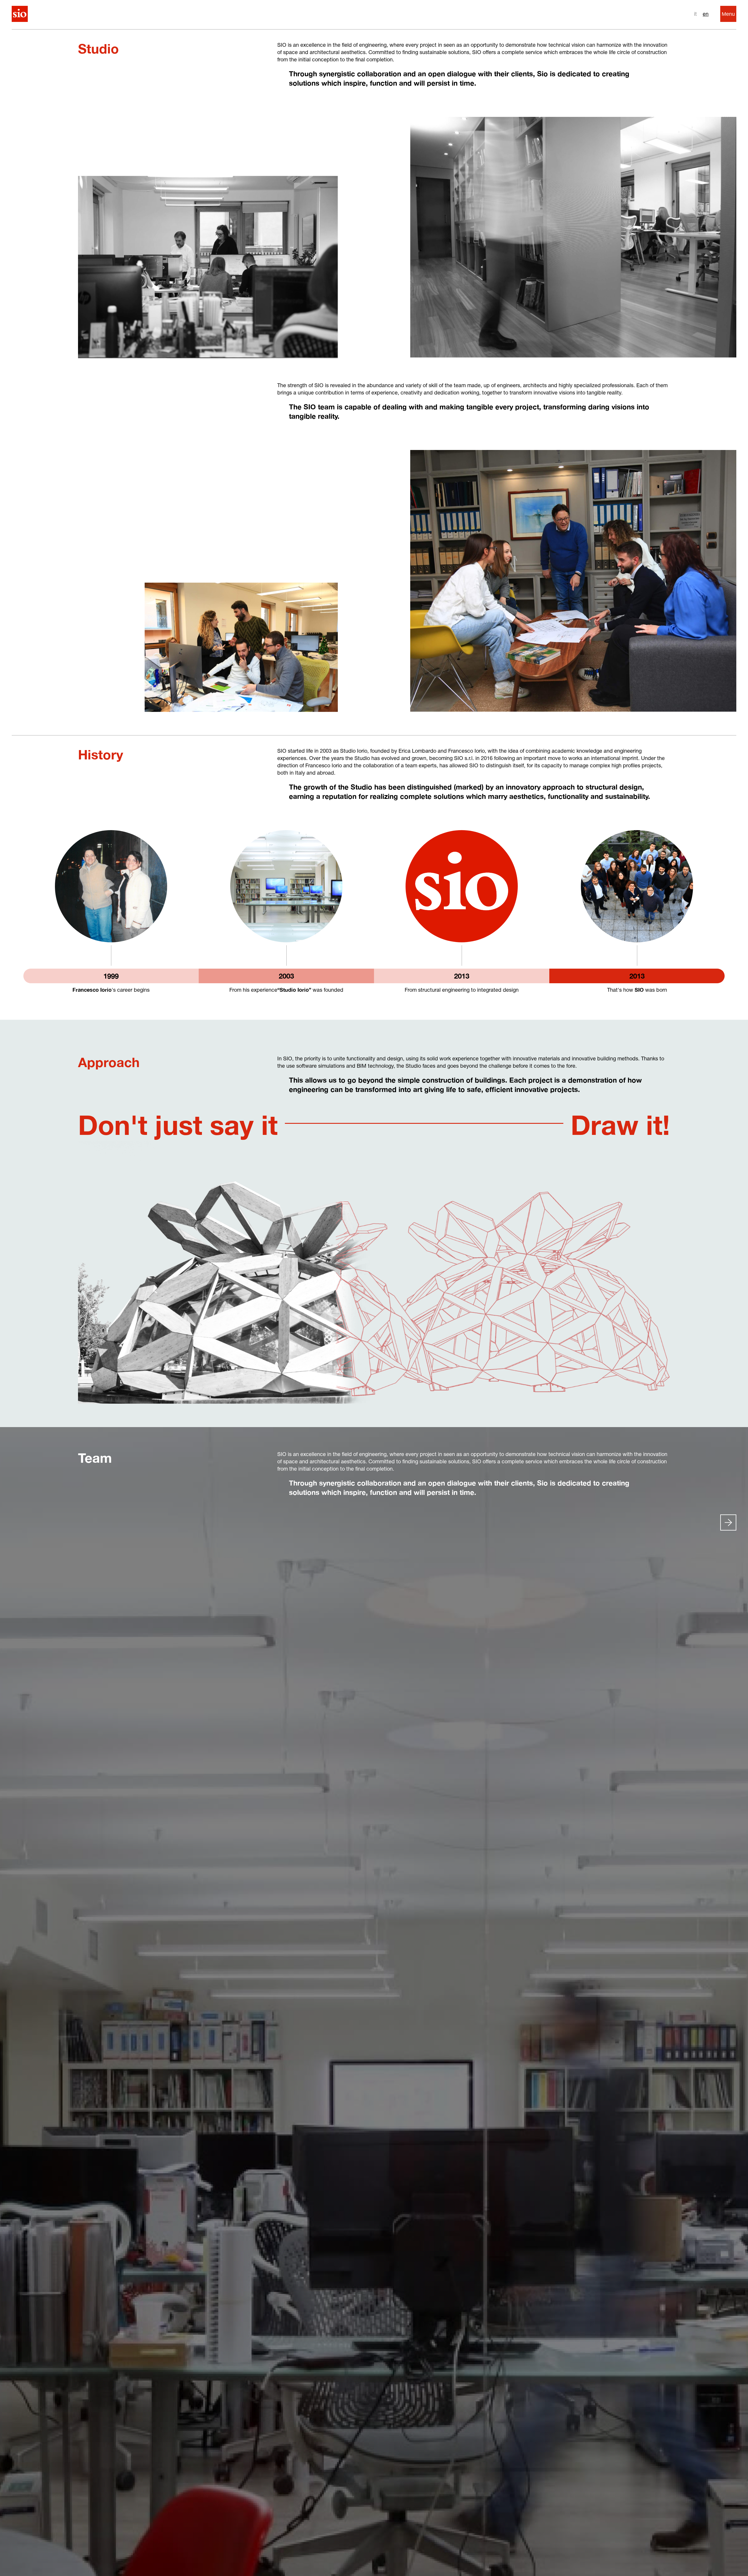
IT (695, 14)
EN (706, 14)
